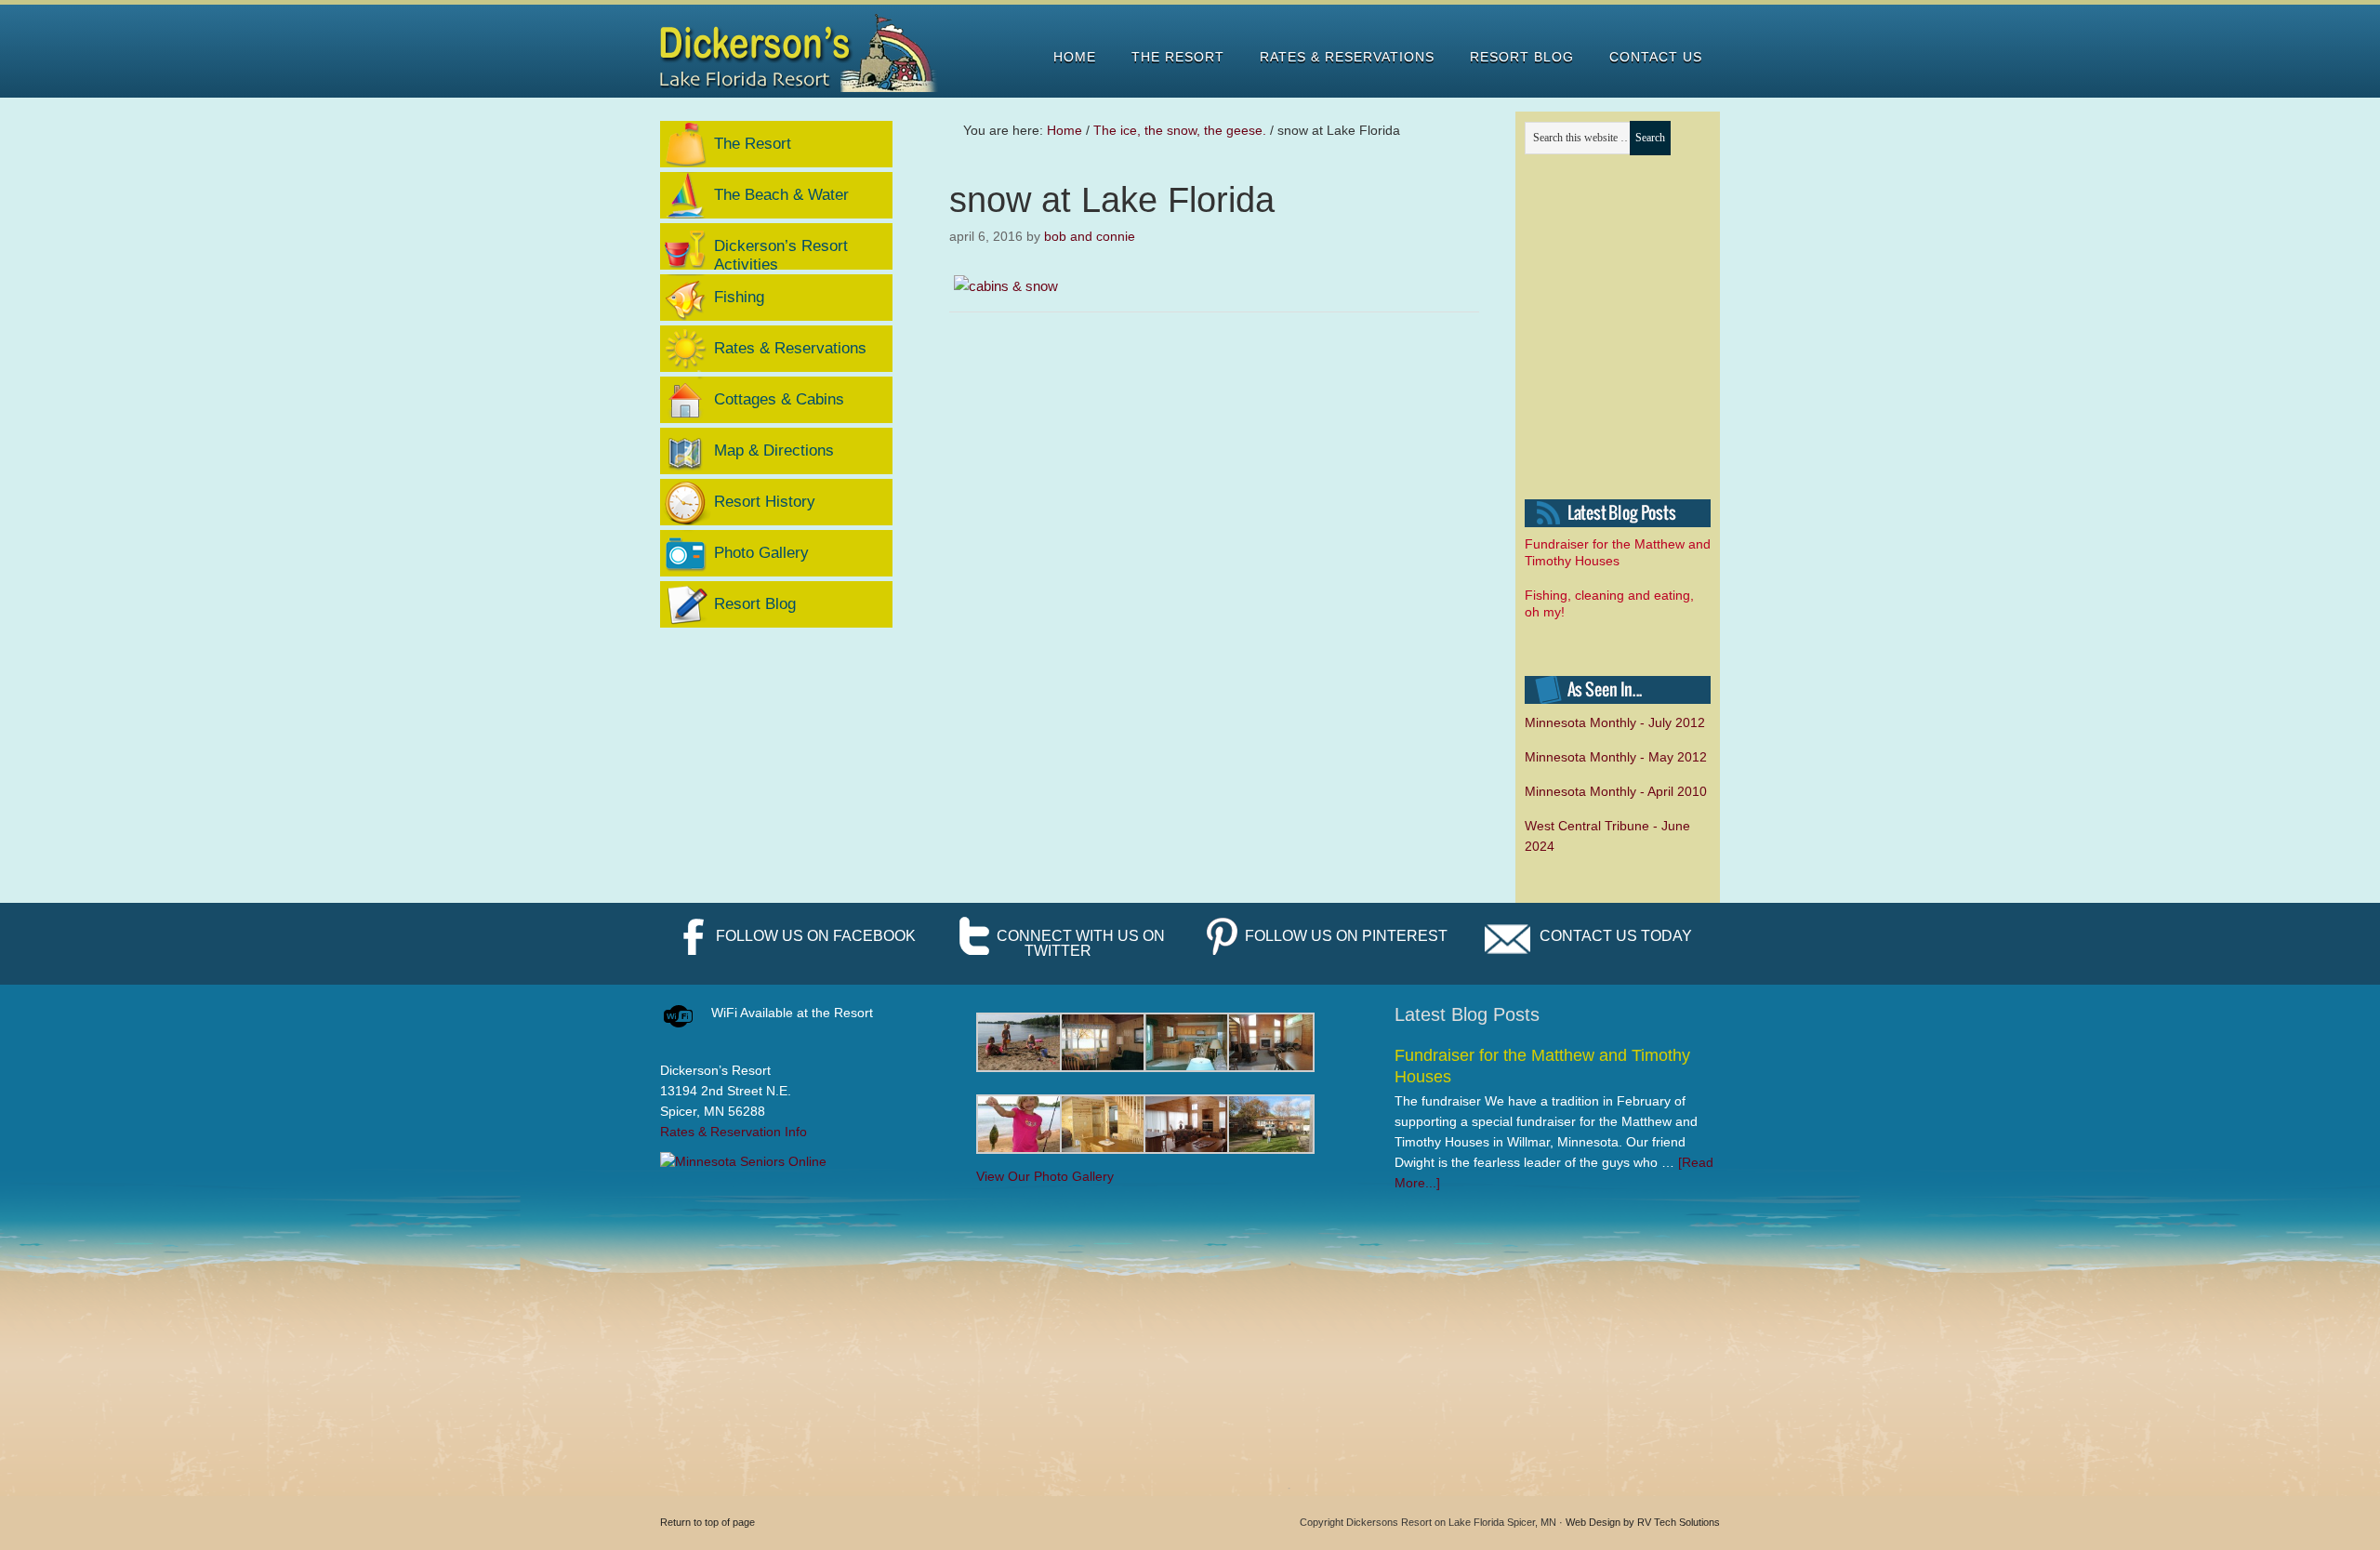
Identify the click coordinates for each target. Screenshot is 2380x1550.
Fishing (739, 297)
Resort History (765, 502)
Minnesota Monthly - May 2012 (1616, 757)
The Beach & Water (781, 195)
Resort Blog (755, 604)
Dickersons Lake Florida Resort (800, 53)
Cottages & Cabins (779, 399)
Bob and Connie (1090, 236)
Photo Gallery (761, 553)
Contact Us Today (1616, 936)
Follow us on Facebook (816, 936)
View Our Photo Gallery (1045, 1176)
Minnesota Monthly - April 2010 (1616, 791)
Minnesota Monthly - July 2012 (1615, 722)
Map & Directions (774, 450)
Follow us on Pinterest (1346, 936)
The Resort (753, 144)
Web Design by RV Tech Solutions (1643, 1522)
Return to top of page (707, 1522)
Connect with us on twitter (1081, 943)
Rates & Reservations (790, 348)
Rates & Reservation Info (734, 1132)
